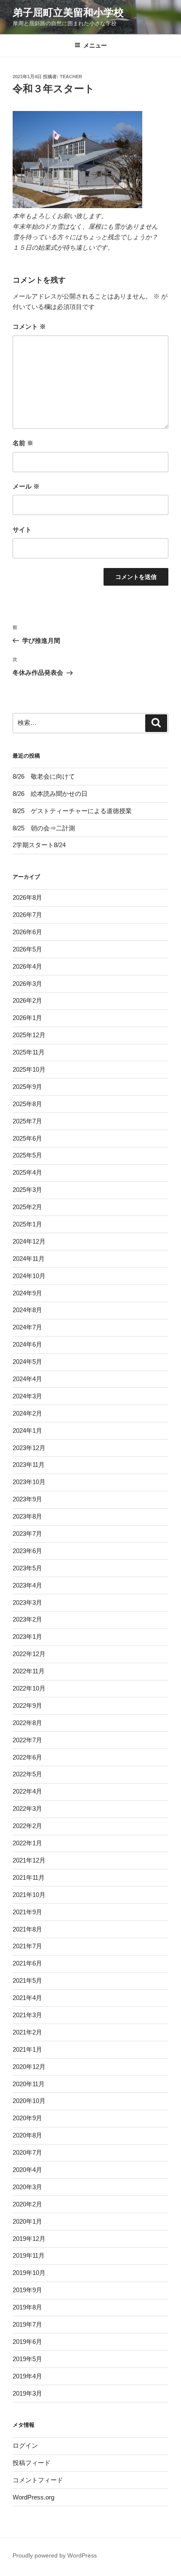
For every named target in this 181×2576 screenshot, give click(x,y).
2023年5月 (27, 1568)
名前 (23, 443)
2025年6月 (27, 1138)
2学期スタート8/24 (39, 845)
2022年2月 (27, 1826)
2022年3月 (27, 1808)
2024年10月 (29, 1276)
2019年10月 (29, 2273)
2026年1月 (27, 1018)
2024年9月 (27, 1293)
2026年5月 (27, 949)
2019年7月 (27, 2324)
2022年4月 (27, 1791)
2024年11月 (29, 1259)
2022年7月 (27, 1740)
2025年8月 (27, 1104)
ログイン (25, 2445)
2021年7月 (27, 1946)
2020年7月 (27, 2152)
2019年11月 (29, 2255)
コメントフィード (38, 2480)
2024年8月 (27, 1310)
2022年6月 (27, 1757)
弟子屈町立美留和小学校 (68, 12)
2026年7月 (27, 915)
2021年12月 (29, 1860)
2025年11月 (29, 1052)
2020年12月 (29, 2067)
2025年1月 (27, 1224)
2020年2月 (27, 2204)
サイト (22, 530)
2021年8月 (27, 1929)
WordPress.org (33, 2497)
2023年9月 (27, 1499)
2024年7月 (27, 1327)
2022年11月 (29, 1671)
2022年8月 (27, 1723)
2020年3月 (27, 2187)
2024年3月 (27, 1396)
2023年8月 (27, 1516)
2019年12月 (29, 2239)
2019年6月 (27, 2342)
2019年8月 (27, 2307)
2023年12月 (29, 1448)
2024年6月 (27, 1344)
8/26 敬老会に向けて (44, 776)
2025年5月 (27, 1155)
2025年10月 (29, 1069)
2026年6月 (27, 932)
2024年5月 (27, 1362)
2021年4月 (27, 1998)
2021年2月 (27, 2032)
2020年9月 (27, 2118)
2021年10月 (29, 1895)
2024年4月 (27, 1379)
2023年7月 (27, 1534)
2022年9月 (27, 1705)
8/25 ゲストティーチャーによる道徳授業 (72, 811)
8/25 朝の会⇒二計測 (44, 828)
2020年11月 (29, 2084)
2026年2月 (27, 1000)
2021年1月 (27, 2049)
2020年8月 (27, 2135)
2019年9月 (27, 2290)
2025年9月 (27, 1087)
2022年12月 (29, 1654)
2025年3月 (27, 1190)
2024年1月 (27, 1431)
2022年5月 (27, 1774)
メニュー (95, 45)
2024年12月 (29, 1241)
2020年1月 (27, 2221)
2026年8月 (27, 897)
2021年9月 (27, 1912)
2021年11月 (29, 1877)
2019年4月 (27, 2376)
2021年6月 (27, 1963)
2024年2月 (27, 1413)
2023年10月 (29, 1482)
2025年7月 (27, 1121)
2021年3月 (27, 2015)
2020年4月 (27, 2170)
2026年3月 (27, 984)
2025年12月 (29, 1035)
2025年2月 (27, 1207)
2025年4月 (27, 1172)
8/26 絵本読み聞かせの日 (50, 794)
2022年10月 (29, 1688)
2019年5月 (27, 2359)
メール (26, 486)
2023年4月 (27, 1585)
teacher (71, 77)
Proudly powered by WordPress (55, 2555)
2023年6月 (27, 1551)
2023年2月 (27, 1619)
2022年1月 (27, 1843)
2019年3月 (27, 2393)
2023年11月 (29, 1465)
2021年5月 (27, 1980)
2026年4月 (27, 966)
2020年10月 (29, 2101)
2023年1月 (27, 1637)
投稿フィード (32, 2463)
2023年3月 (27, 1602)
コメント (29, 326)
